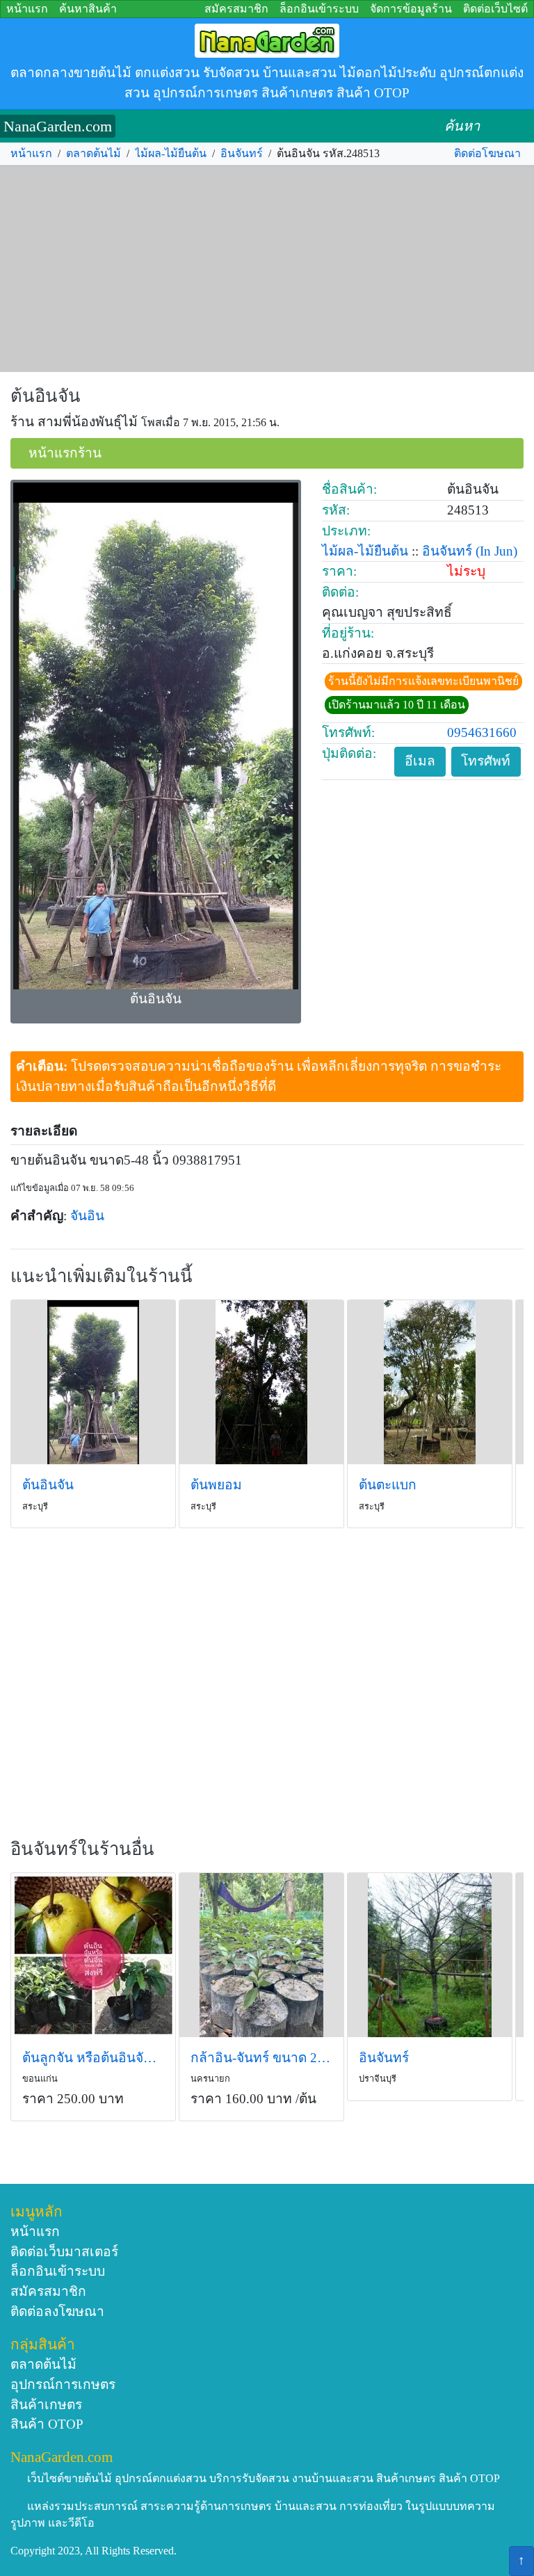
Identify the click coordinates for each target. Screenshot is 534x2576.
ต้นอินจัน (46, 396)
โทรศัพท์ (486, 761)
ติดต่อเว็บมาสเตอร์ (64, 2252)
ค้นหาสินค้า (88, 9)
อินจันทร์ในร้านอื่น (82, 1849)
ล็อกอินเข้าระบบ (319, 9)
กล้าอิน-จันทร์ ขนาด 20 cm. (261, 2058)
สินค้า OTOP (47, 2424)
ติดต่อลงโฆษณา (57, 2311)
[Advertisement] (267, 269)
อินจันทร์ (242, 153)
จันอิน (87, 1216)
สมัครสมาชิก (236, 9)
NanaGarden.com (58, 126)
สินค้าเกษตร (46, 2405)
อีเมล (420, 761)
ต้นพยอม (216, 1485)
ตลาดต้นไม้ (94, 153)
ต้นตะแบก (388, 1485)
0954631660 (482, 732)
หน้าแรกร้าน (65, 453)
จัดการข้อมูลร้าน (411, 9)
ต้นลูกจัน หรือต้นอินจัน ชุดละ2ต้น (93, 2058)
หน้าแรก (27, 9)
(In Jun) (496, 551)
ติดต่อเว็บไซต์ (495, 9)
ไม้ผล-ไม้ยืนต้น (171, 153)
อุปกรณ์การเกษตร (63, 2384)
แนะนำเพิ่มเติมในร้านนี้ (102, 1276)
